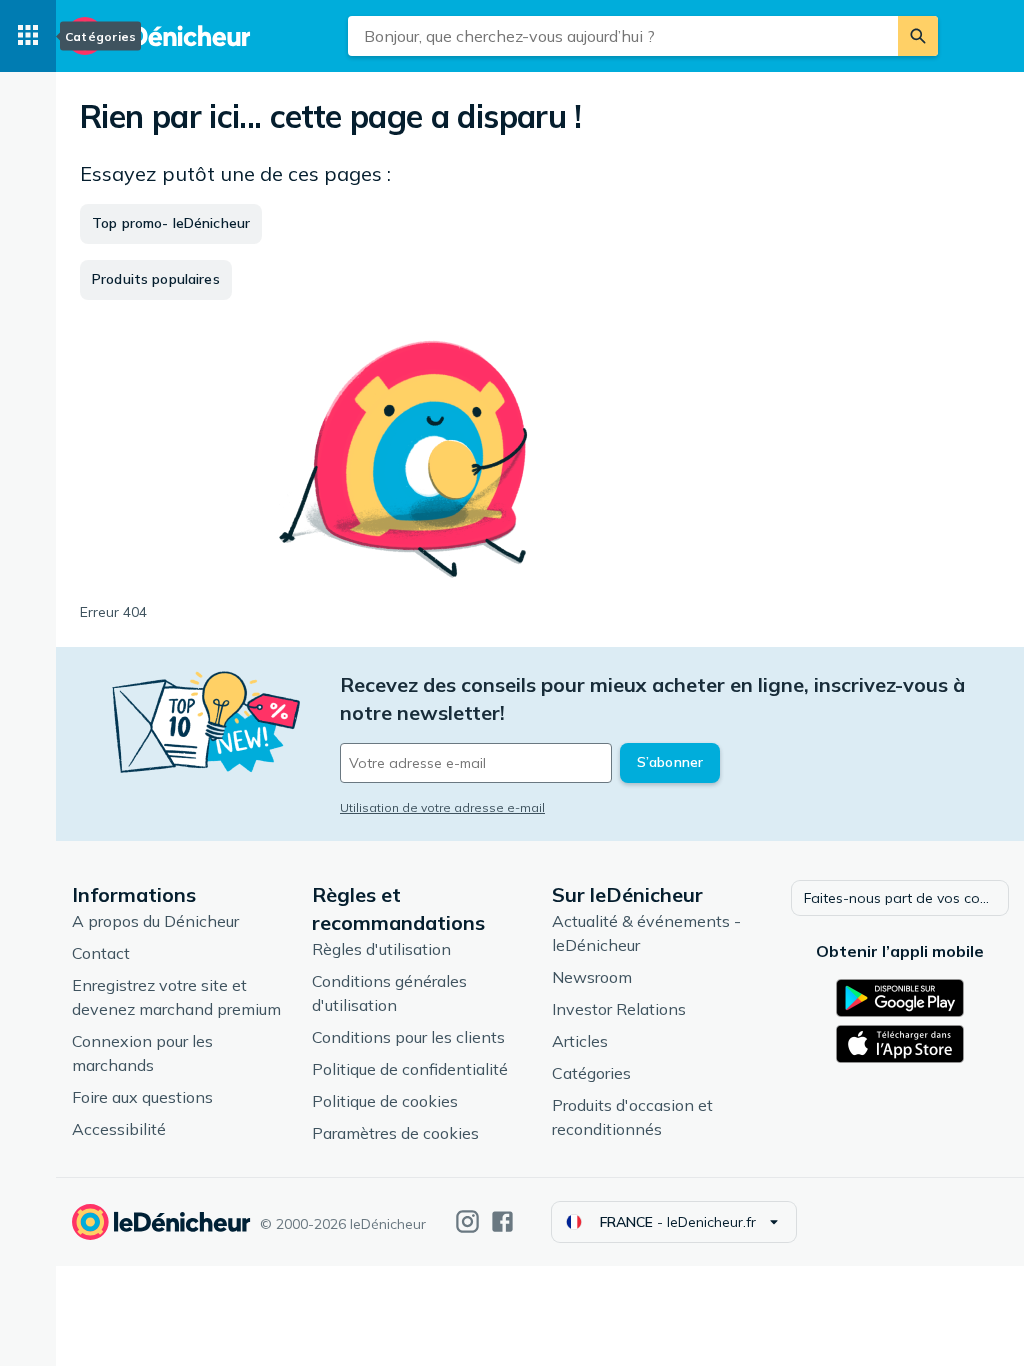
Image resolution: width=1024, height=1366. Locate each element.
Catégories (591, 1073)
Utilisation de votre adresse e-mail (442, 807)
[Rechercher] (918, 36)
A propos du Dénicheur (155, 921)
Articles (580, 1041)
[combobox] (623, 36)
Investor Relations (619, 1009)
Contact (101, 953)
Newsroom (592, 977)
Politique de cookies (385, 1101)
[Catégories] (28, 36)
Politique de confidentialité (410, 1069)
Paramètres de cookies (395, 1133)
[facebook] (502, 1221)
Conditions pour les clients (408, 1037)
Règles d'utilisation (381, 949)
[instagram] (467, 1221)
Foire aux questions (142, 1097)
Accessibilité (119, 1129)
